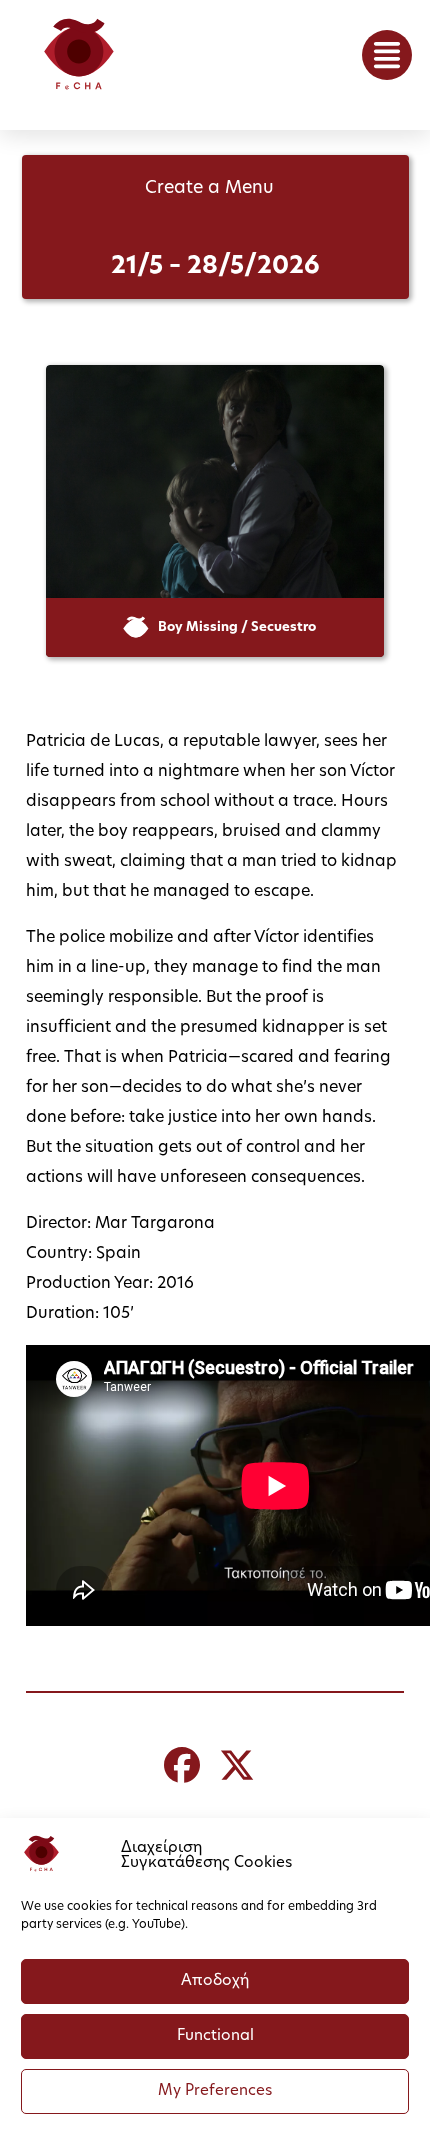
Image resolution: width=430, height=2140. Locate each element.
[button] (387, 55)
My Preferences (215, 2091)
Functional (215, 2036)
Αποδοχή (215, 1981)
